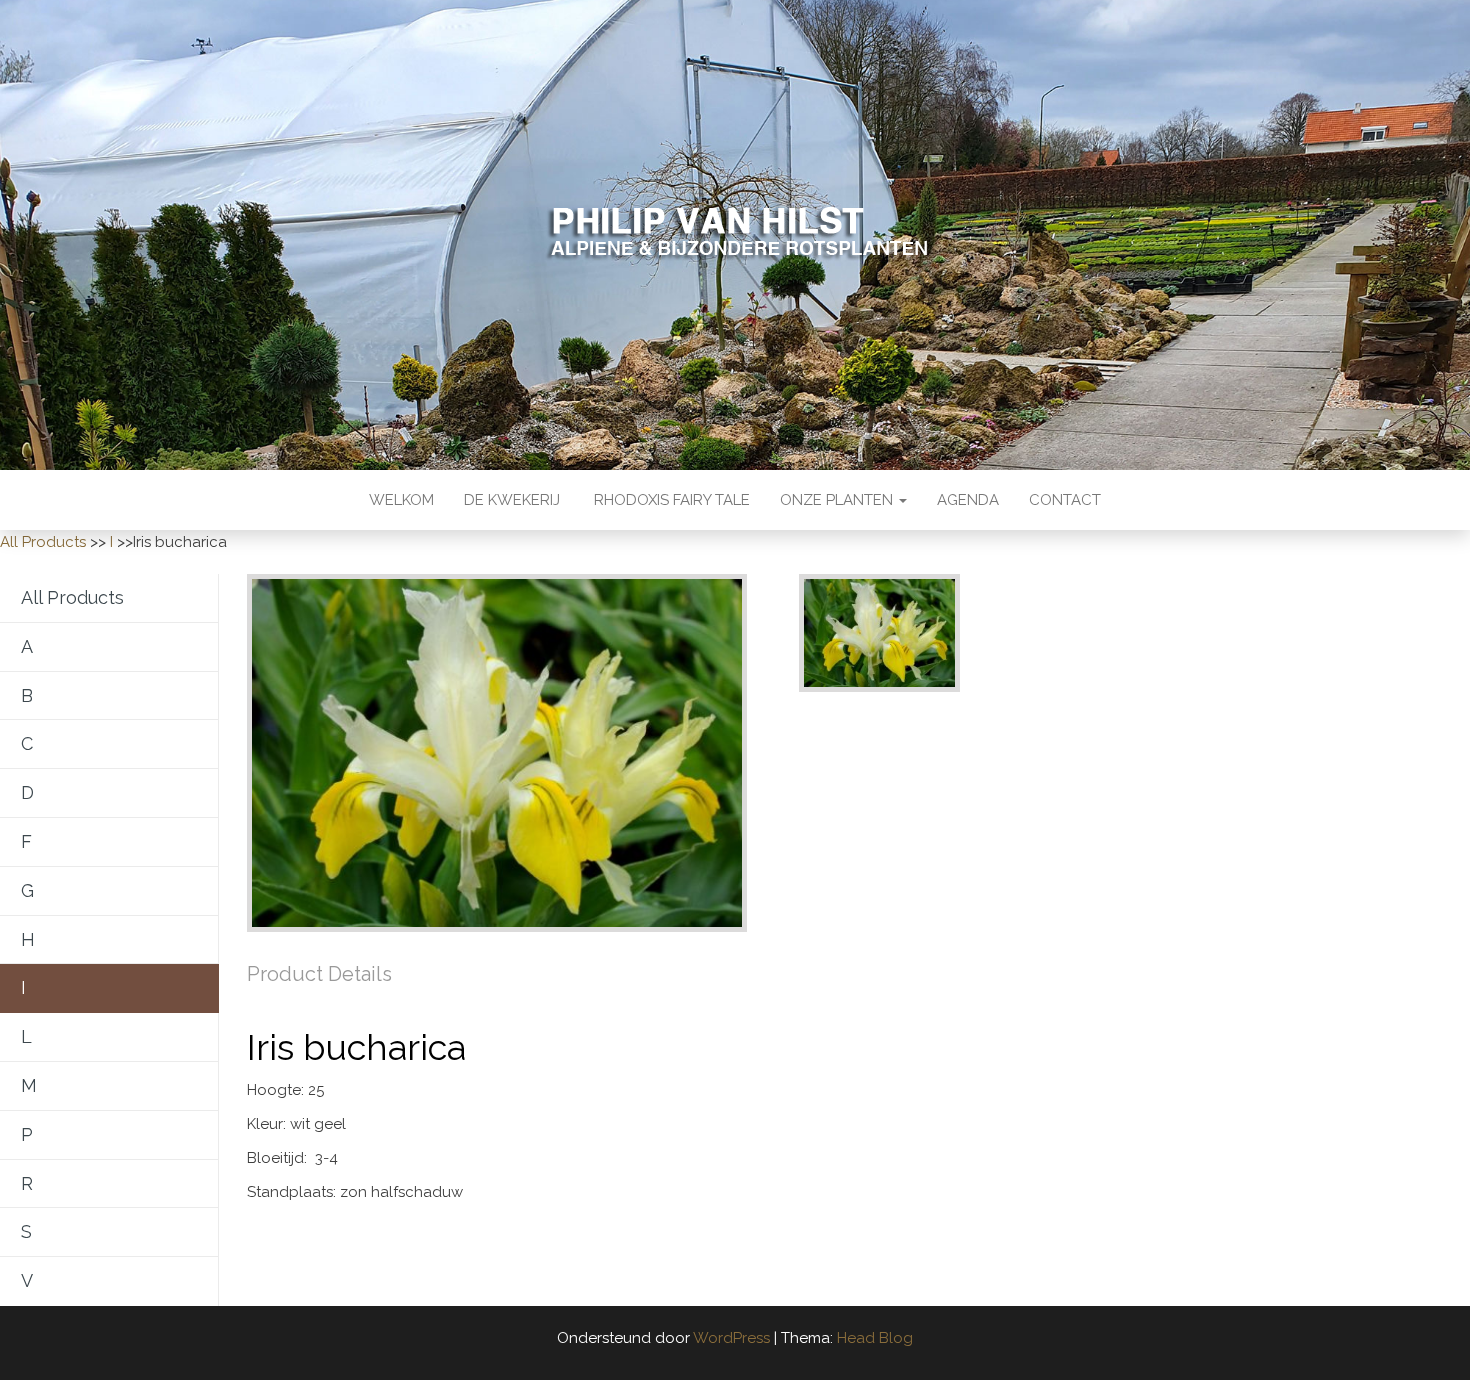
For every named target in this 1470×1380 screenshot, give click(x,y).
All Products (43, 542)
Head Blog (875, 1338)
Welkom (401, 500)
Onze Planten (838, 500)
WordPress (731, 1338)
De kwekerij (512, 500)
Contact (1065, 500)
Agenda (968, 500)
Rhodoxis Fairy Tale (670, 500)
